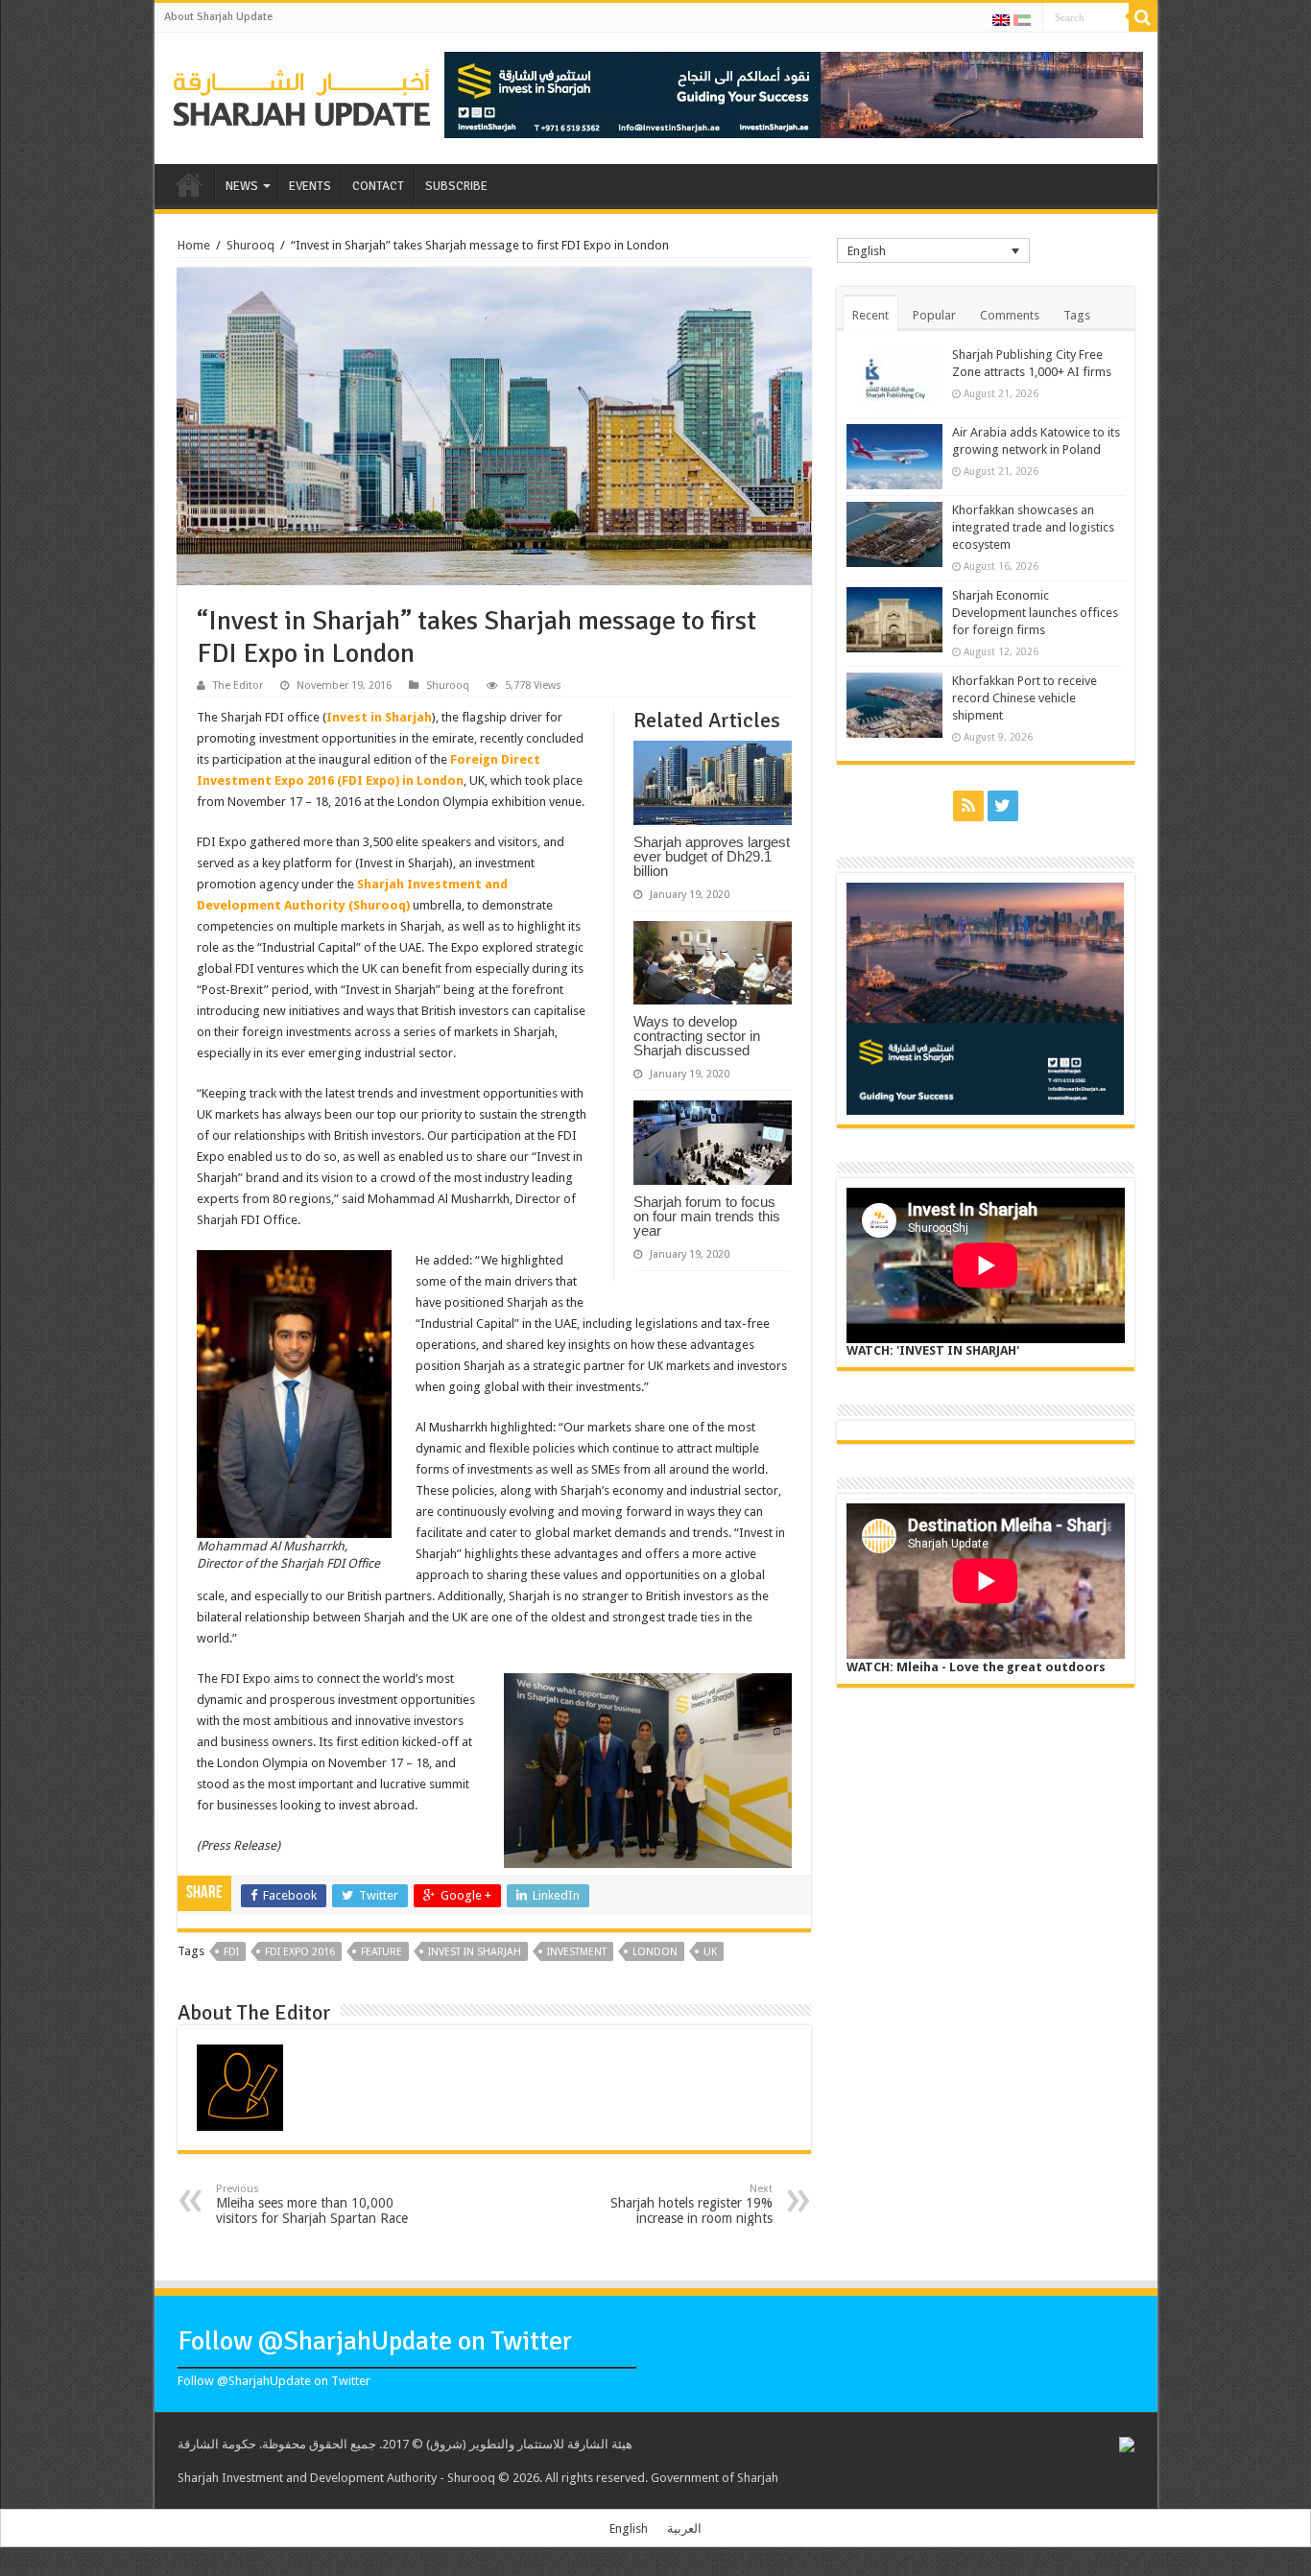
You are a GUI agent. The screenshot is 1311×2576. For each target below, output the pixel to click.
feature (381, 1952)
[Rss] (968, 806)
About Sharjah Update (218, 17)
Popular (934, 315)
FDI (231, 1952)
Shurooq (250, 245)
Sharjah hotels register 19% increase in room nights (691, 2204)
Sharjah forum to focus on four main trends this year (707, 1216)
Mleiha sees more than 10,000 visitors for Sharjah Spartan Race (312, 2204)
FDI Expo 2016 (300, 1952)
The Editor (238, 685)
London (655, 1952)
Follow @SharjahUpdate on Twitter (375, 2341)
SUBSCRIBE (456, 186)
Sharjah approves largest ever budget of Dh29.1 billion (712, 856)
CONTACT (378, 186)
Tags (1077, 315)
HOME (189, 184)
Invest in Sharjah (379, 717)
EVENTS (310, 186)
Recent (870, 315)
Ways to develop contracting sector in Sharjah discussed (697, 1036)
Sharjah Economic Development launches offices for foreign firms (1035, 613)
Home (194, 245)
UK (710, 1952)
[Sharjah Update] (302, 95)
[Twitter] (1003, 806)
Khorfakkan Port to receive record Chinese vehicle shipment (1025, 698)
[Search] (1143, 17)
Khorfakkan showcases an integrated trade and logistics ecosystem (1033, 527)
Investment (577, 1952)
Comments (1010, 315)
